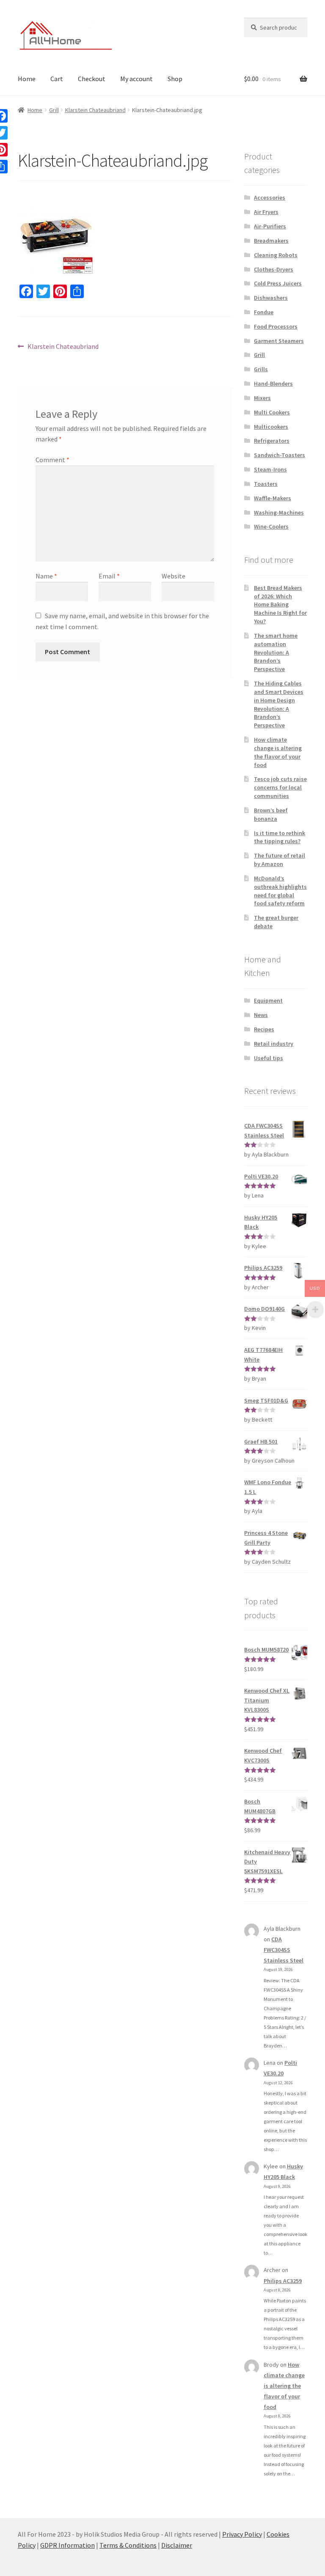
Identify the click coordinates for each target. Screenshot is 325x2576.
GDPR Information (67, 2545)
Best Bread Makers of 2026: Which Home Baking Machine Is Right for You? (280, 604)
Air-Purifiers (270, 226)
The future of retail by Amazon (280, 860)
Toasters (266, 484)
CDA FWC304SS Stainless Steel (284, 1950)
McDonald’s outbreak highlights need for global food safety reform (280, 891)
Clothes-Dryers (274, 269)
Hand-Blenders (273, 384)
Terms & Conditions (128, 2545)
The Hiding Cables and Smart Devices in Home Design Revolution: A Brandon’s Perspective (279, 704)
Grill (54, 110)
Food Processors (276, 326)
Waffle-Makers (273, 498)
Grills (261, 369)
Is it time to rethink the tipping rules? (280, 837)
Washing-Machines (279, 512)
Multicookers (271, 427)
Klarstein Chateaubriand (95, 110)
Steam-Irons (270, 469)
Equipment (268, 1000)
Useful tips (269, 1058)
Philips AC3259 (283, 2281)
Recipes (264, 1029)
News (261, 1015)
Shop (175, 79)
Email (109, 576)
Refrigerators (272, 441)
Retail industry (274, 1044)
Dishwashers (271, 298)
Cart (57, 79)
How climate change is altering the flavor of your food (278, 752)
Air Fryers (266, 212)
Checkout (92, 79)
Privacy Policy (242, 2534)
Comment (52, 460)
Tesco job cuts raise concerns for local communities (280, 787)
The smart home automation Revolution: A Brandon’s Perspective (276, 652)
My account (136, 79)
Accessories (270, 197)
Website (174, 576)
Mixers (262, 398)
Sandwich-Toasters (280, 455)
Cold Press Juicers (278, 283)
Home (27, 79)
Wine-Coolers (271, 526)
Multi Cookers (272, 412)
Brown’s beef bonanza (271, 814)
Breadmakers (271, 241)
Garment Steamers (279, 341)
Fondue (264, 312)
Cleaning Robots (276, 255)
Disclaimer (177, 2545)
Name (46, 576)
